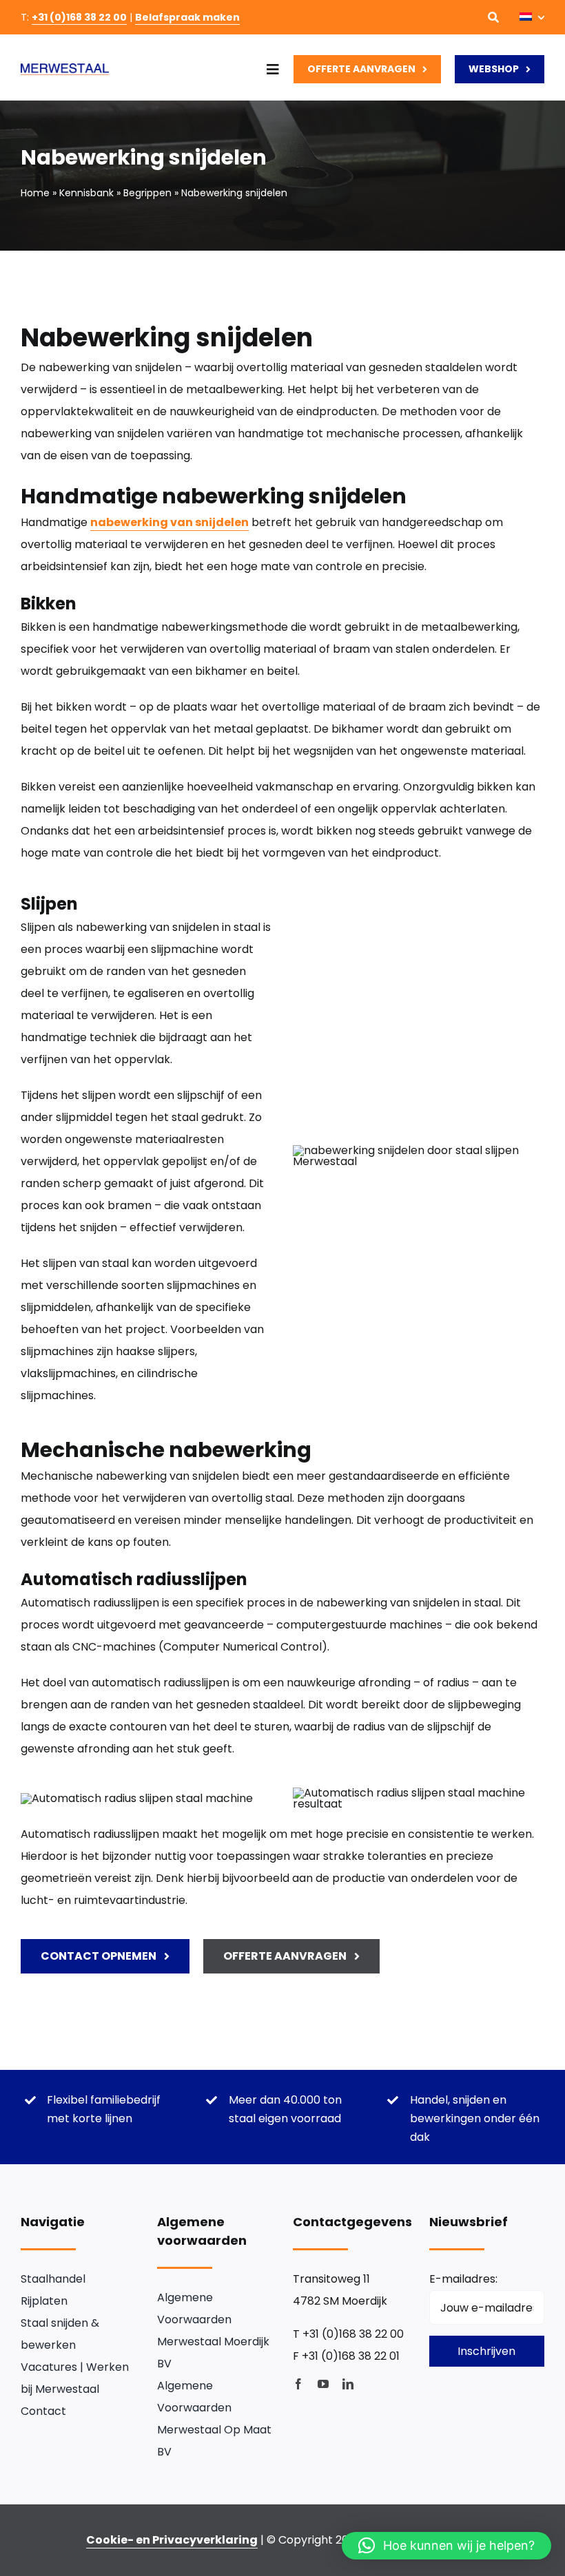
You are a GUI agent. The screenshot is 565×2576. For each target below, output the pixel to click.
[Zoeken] (493, 17)
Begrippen (147, 193)
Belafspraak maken (187, 17)
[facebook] (298, 2384)
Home (35, 193)
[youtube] (323, 2384)
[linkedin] (348, 2384)
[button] (446, 2546)
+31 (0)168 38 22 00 (79, 17)
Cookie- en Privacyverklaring (172, 2540)
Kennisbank (86, 193)
